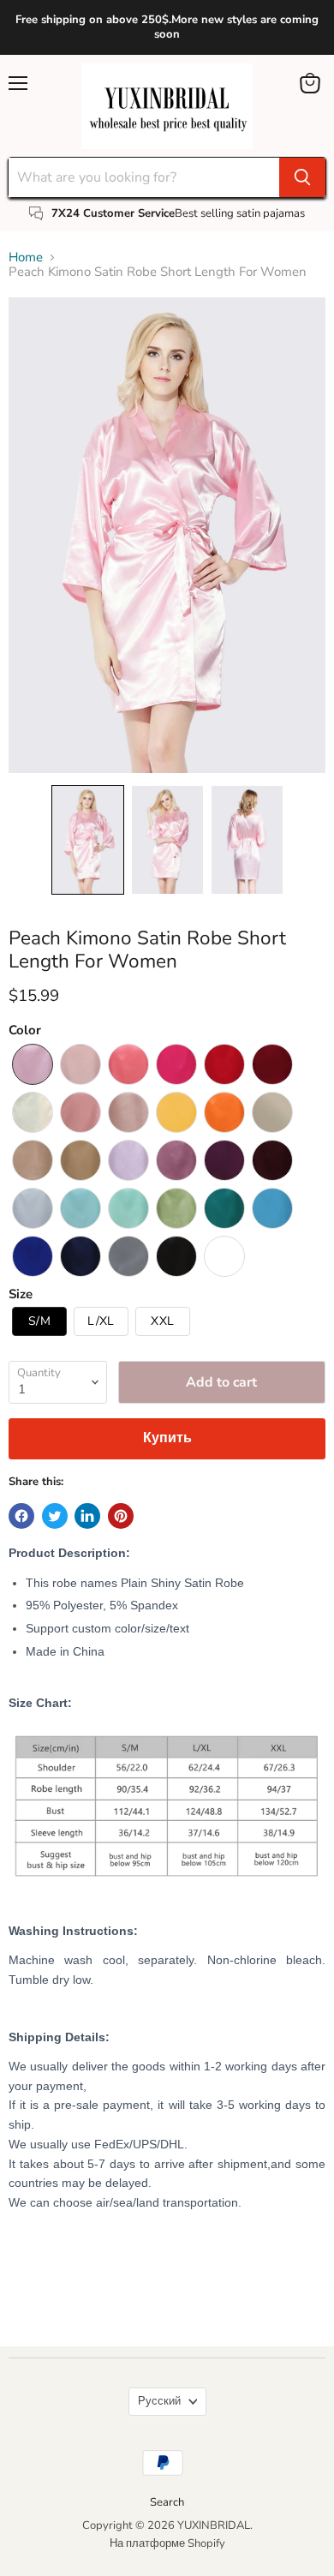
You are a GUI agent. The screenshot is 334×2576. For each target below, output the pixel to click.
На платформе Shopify (167, 2543)
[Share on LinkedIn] (87, 1516)
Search (167, 2502)
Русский (159, 2401)
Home (26, 258)
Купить (167, 1438)
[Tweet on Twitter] (55, 1516)
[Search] (302, 177)
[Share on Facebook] (21, 1516)
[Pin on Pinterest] (121, 1516)
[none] (88, 839)
